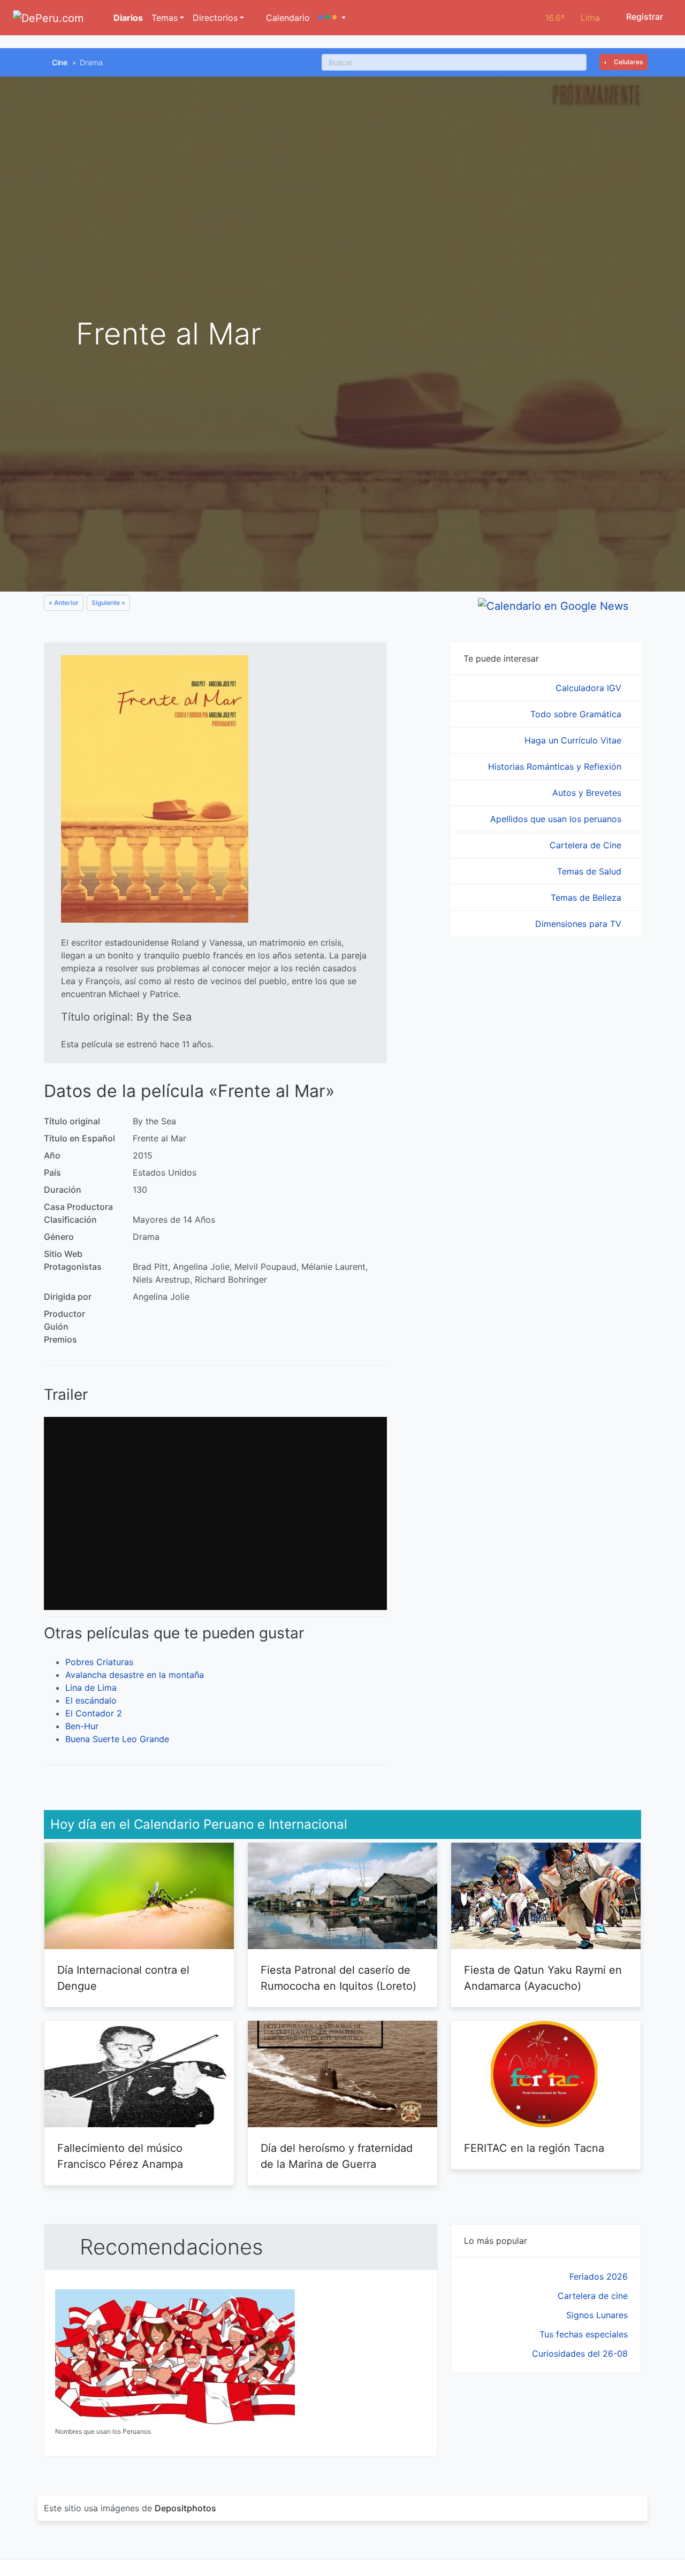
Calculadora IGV (590, 688)
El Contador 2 (94, 1713)
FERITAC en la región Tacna (534, 2148)
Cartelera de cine (593, 2296)
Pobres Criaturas (99, 1662)
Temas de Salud (591, 871)
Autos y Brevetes (588, 793)
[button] (332, 18)
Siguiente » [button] (108, 603)
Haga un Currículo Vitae (574, 740)
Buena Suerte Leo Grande (117, 1739)
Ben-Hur (82, 1726)
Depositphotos (185, 2508)
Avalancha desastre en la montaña (135, 1675)
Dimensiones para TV (580, 924)
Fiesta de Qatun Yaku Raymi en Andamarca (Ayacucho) (543, 1978)
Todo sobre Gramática (577, 714)
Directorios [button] (215, 18)
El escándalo (91, 1700)
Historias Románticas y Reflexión (556, 766)
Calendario (287, 18)
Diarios (127, 18)
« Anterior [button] (64, 603)
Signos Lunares (597, 2315)
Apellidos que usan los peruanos (557, 819)
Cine (60, 62)
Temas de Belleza (587, 898)
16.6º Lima (572, 18)
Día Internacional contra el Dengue (123, 1978)
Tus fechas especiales (584, 2334)
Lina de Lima (91, 1688)
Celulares (627, 62)
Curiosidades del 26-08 (580, 2353)
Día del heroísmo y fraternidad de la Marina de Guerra (337, 2156)
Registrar (644, 17)
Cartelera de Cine (587, 845)
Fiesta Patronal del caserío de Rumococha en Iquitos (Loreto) (338, 1978)
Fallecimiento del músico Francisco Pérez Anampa (120, 2156)
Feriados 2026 (599, 2276)
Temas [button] (165, 18)
